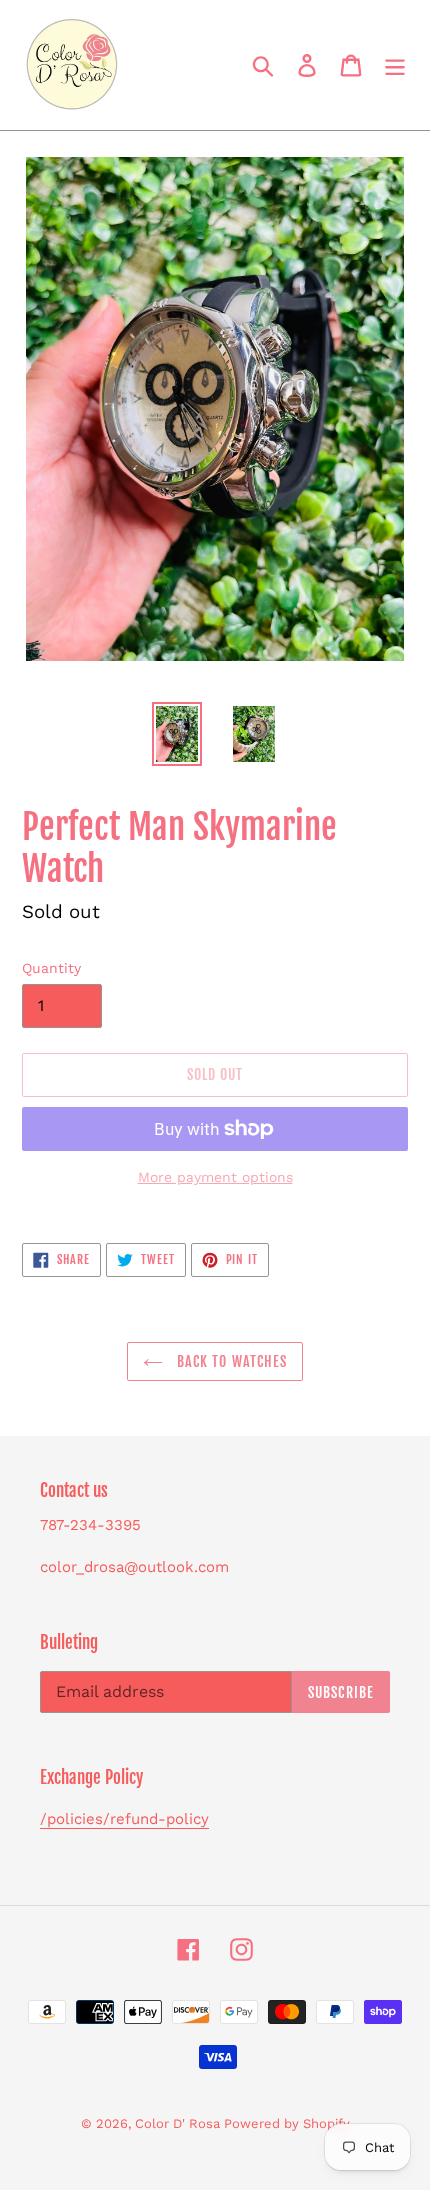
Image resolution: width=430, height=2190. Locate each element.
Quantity (51, 968)
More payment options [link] (215, 1177)
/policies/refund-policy (124, 1819)
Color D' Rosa (179, 2123)
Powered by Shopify (287, 2123)
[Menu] (395, 65)
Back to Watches (230, 1361)
